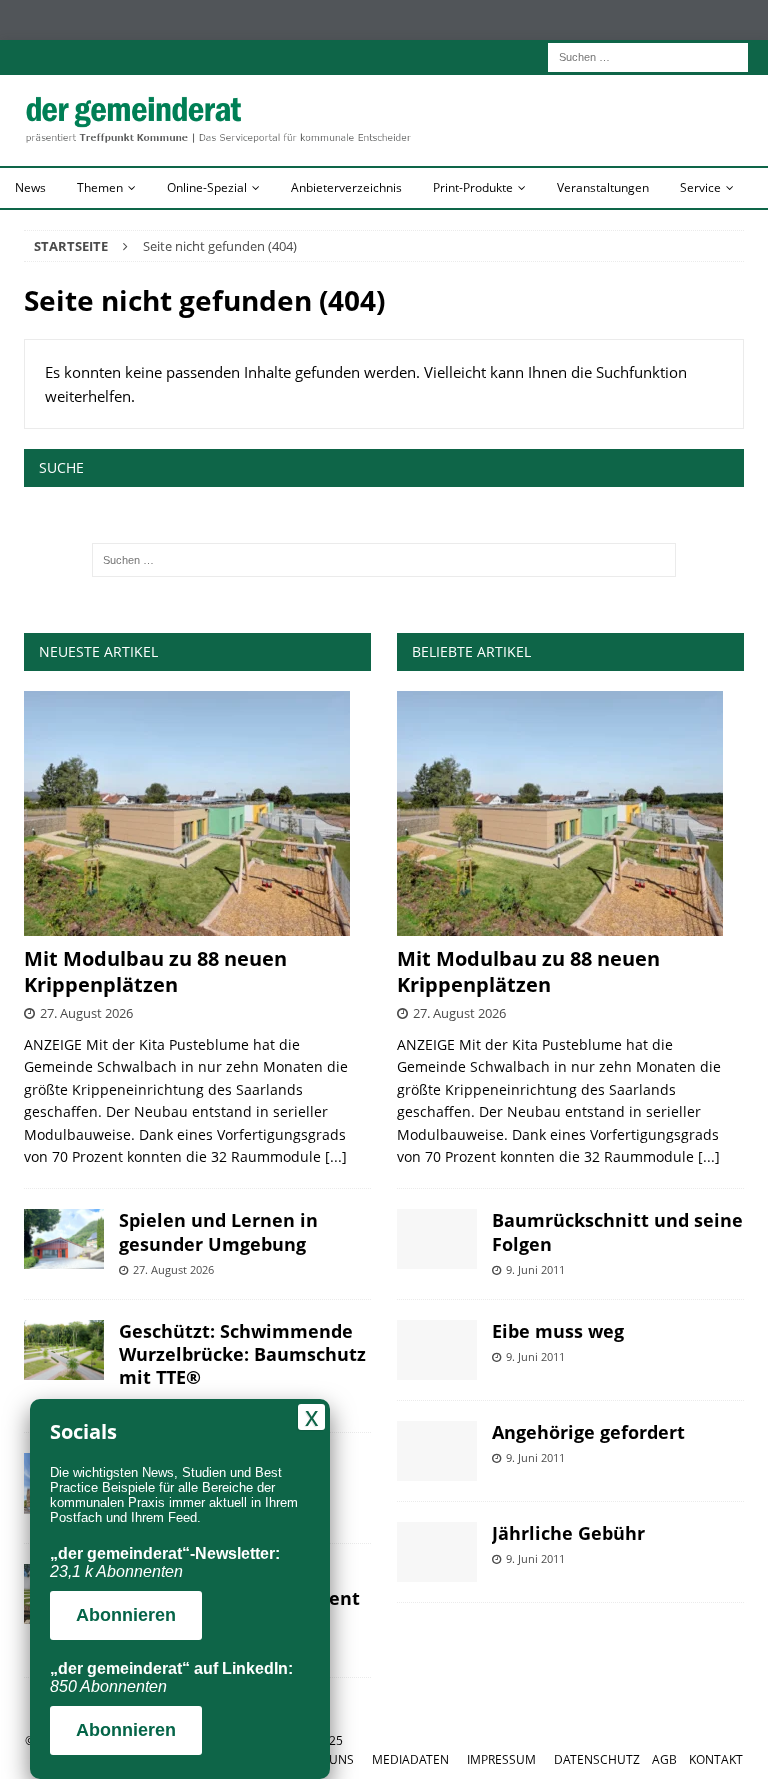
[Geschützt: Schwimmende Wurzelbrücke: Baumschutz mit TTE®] (64, 1350)
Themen (100, 187)
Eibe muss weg (558, 1331)
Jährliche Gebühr (568, 1533)
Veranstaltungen (603, 187)
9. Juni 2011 (535, 1269)
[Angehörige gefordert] (437, 1451)
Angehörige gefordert (588, 1432)
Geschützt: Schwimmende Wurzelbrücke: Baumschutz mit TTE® (242, 1354)
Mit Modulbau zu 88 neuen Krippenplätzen (155, 971)
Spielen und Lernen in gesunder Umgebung (218, 1231)
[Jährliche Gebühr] (437, 1552)
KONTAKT (716, 1759)
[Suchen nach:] (648, 55)
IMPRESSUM (501, 1759)
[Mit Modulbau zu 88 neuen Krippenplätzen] (197, 813)
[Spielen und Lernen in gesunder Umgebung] (64, 1239)
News (30, 187)
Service (700, 187)
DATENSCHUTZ (597, 1759)
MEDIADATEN (410, 1759)
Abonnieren (126, 1615)
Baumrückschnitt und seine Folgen (617, 1231)
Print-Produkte (473, 187)
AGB (664, 1759)
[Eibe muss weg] (437, 1350)
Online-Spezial (207, 187)
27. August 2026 (86, 1013)
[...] (336, 1156)
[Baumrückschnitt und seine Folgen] (437, 1239)
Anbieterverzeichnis (346, 187)
